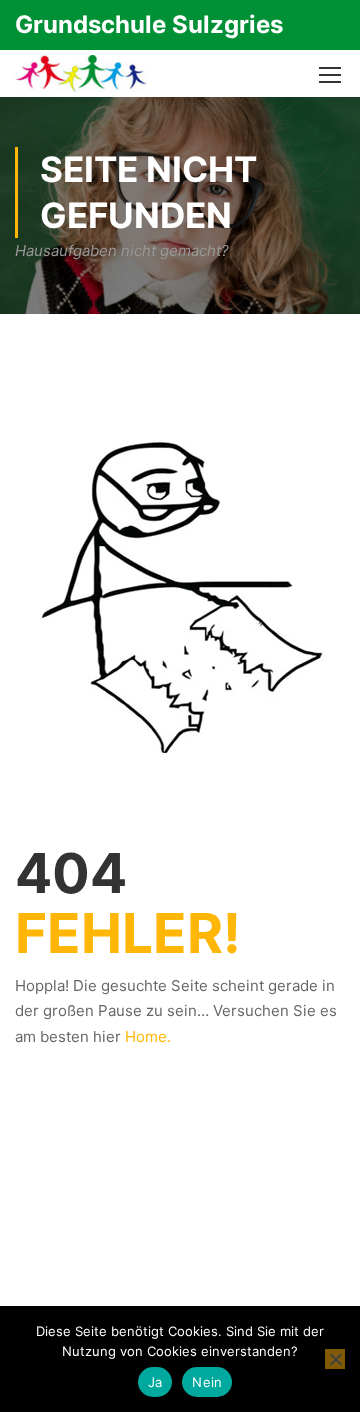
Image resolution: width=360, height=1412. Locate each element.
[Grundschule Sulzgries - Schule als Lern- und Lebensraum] (81, 73)
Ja (155, 1382)
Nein (207, 1382)
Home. (148, 1036)
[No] (335, 1359)
